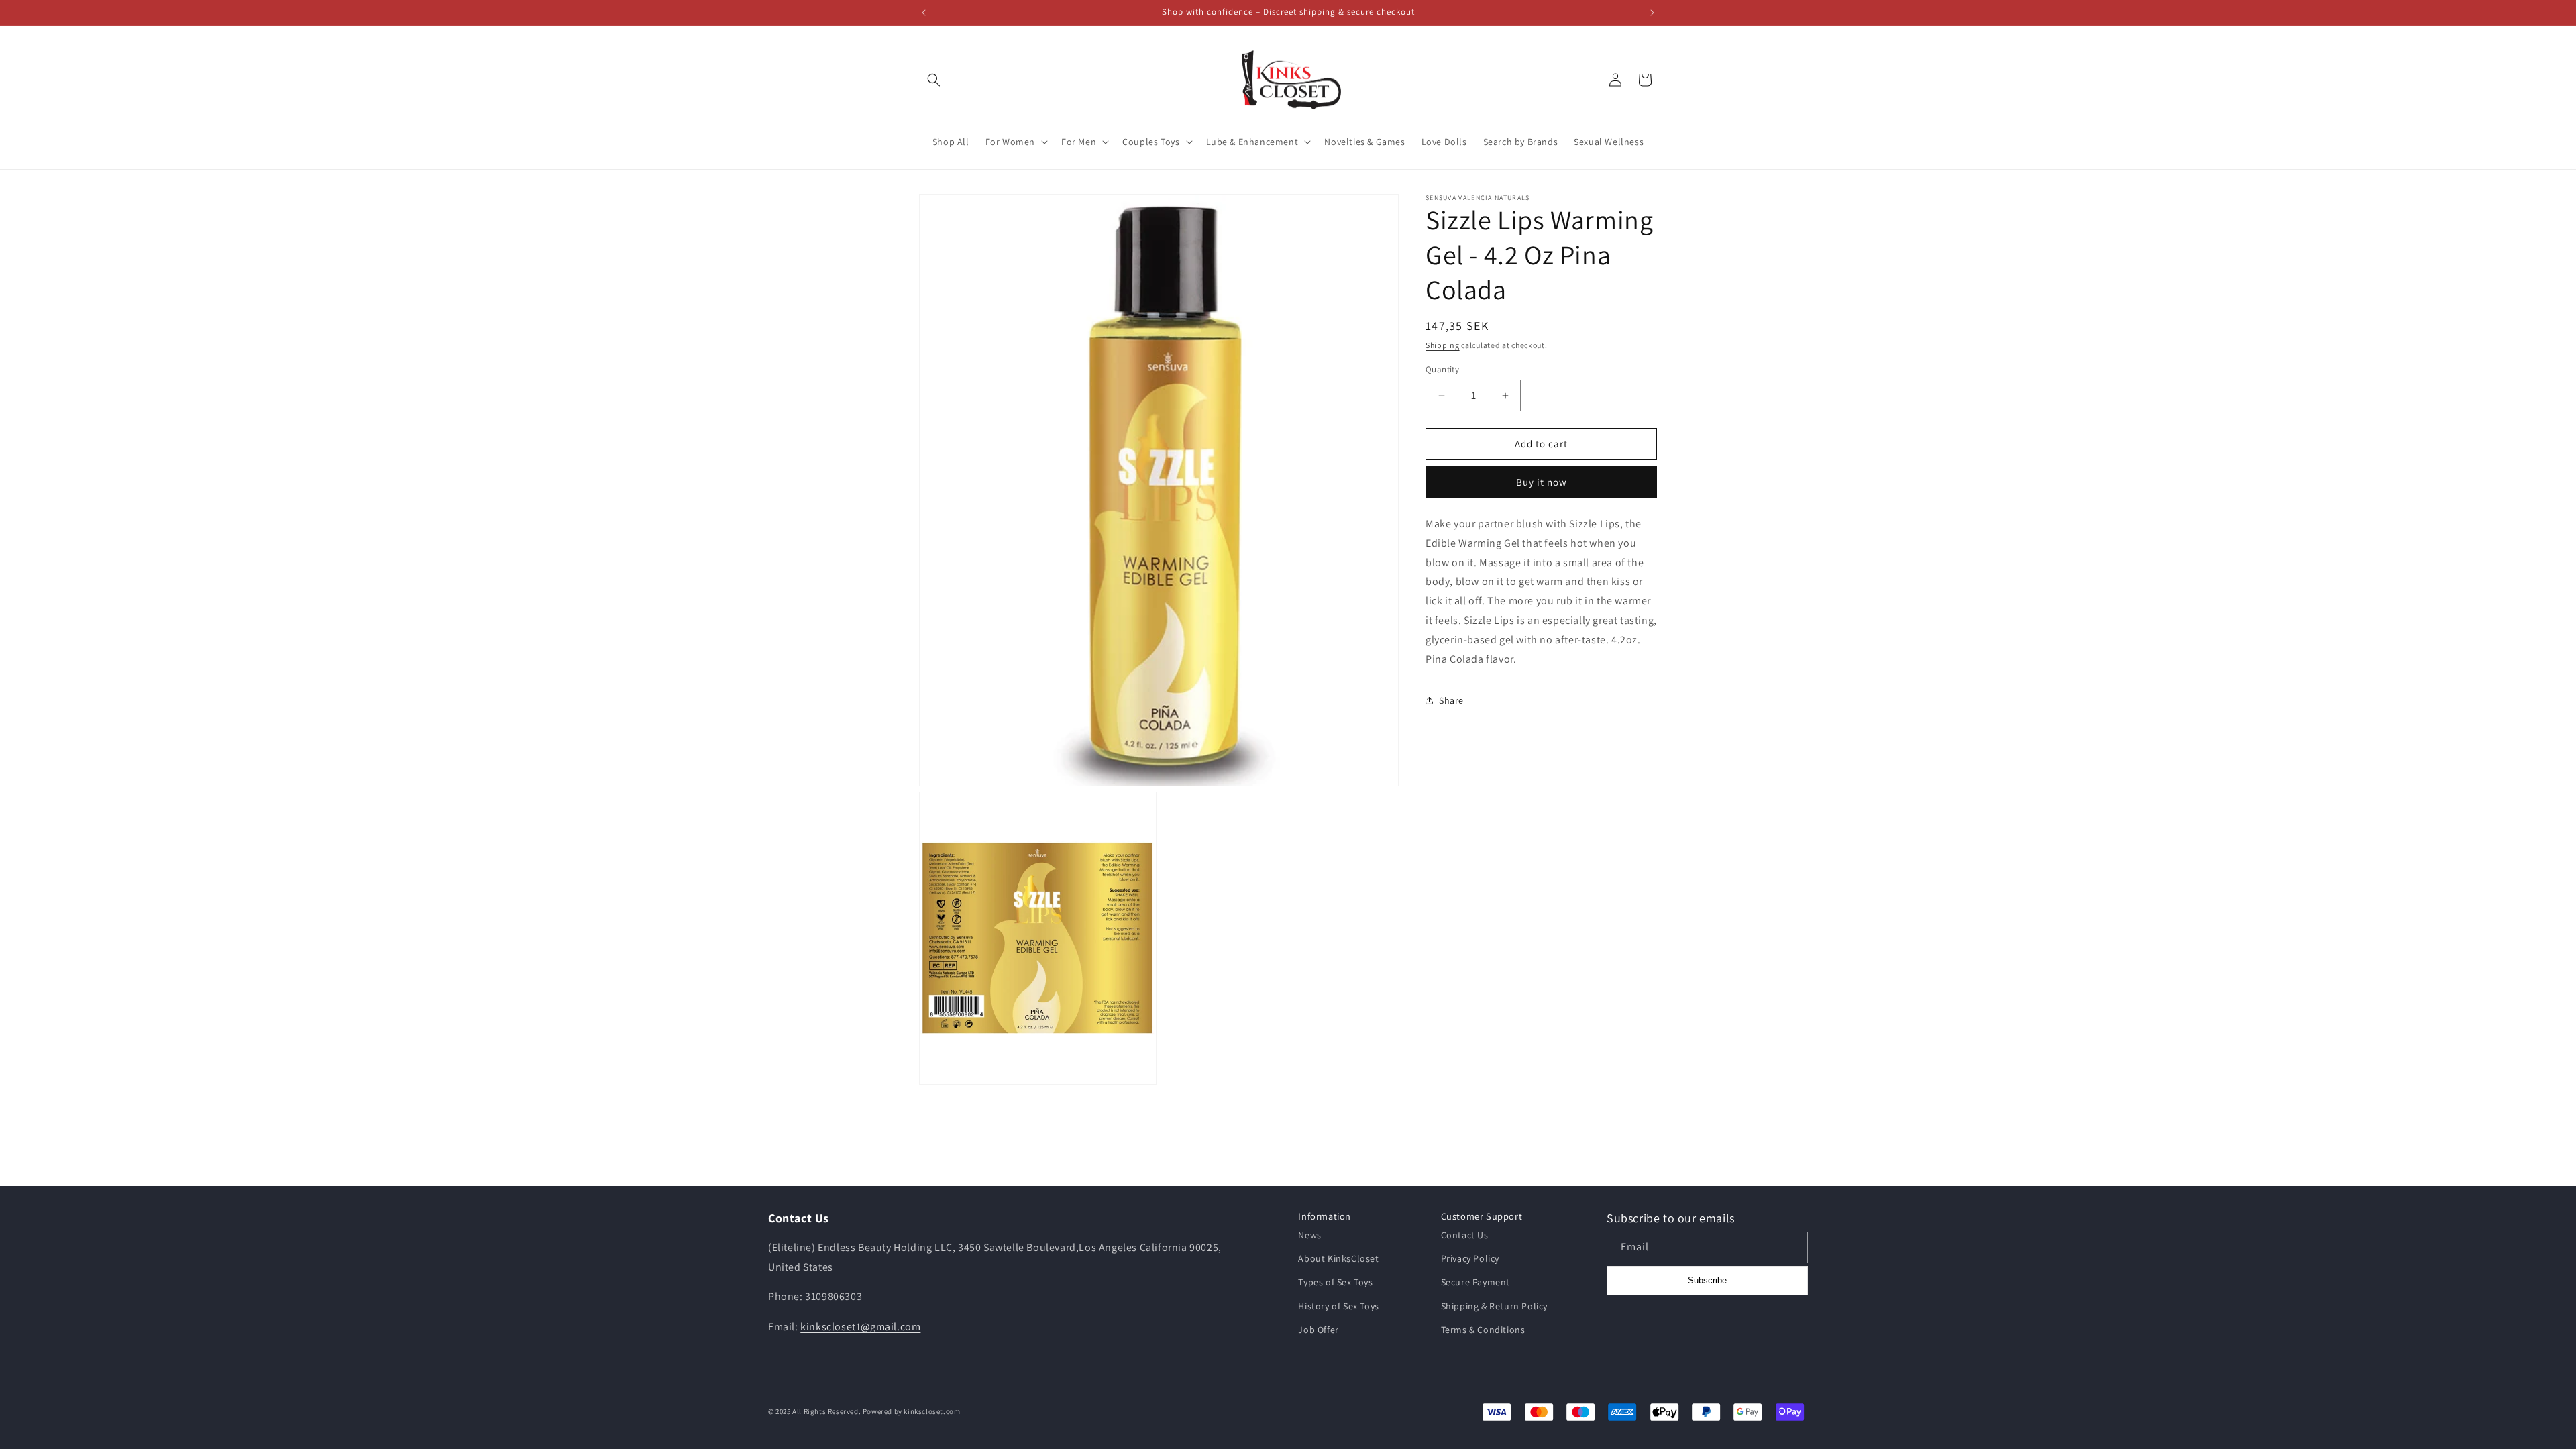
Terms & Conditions (1483, 1330)
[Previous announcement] (924, 13)
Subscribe (1707, 1280)
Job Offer (1318, 1330)
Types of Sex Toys (1335, 1282)
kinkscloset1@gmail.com (860, 1327)
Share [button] (1451, 700)
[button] (934, 80)
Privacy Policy (1470, 1258)
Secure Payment (1475, 1282)
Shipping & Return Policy (1494, 1306)
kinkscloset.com (932, 1411)
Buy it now (1542, 482)
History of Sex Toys (1338, 1306)
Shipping (1443, 345)
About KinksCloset (1338, 1258)
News (1309, 1235)
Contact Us (1465, 1235)
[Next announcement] (1652, 13)
